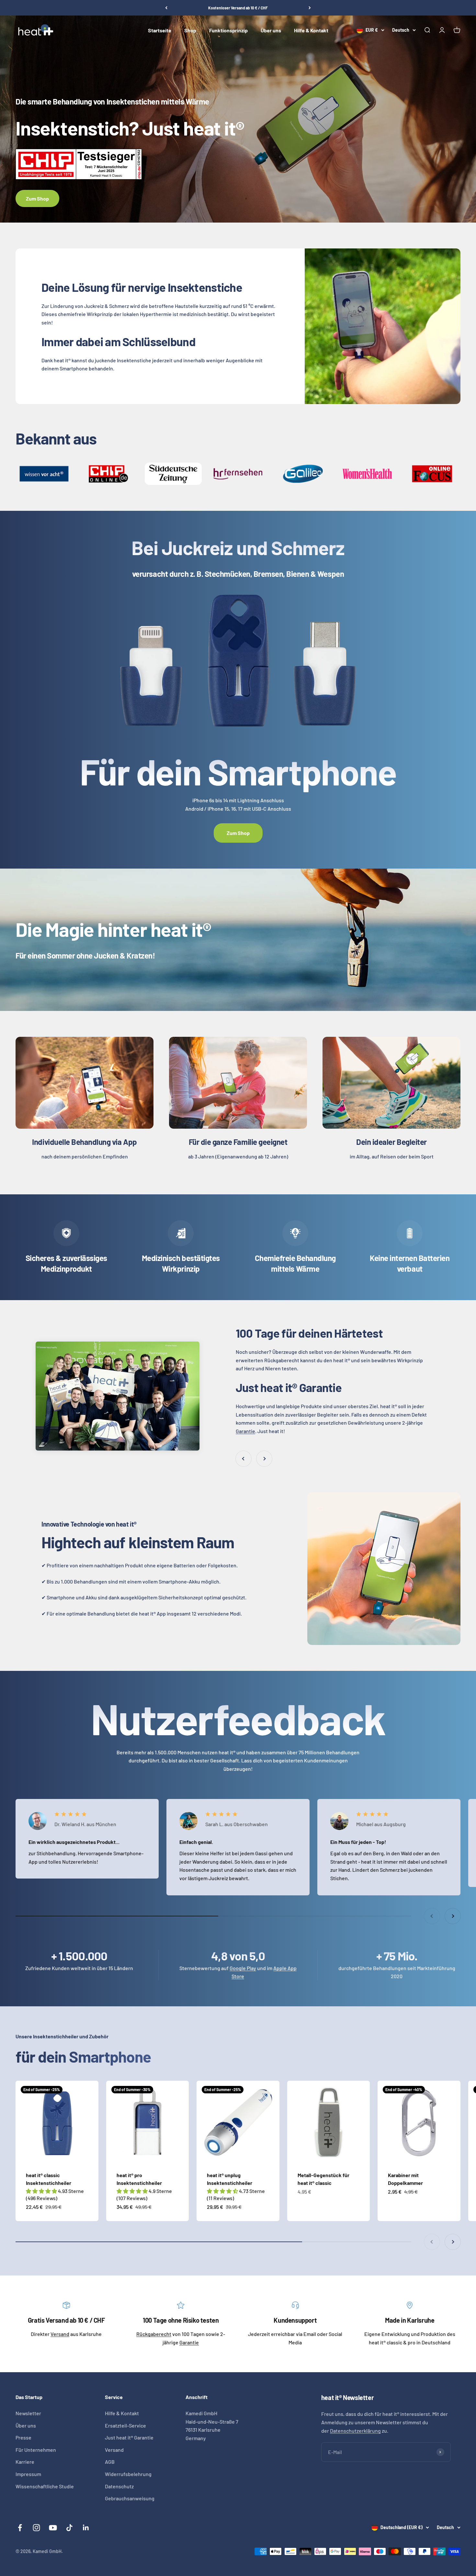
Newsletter (28, 2413)
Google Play (243, 1968)
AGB (110, 2462)
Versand (60, 2334)
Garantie (245, 1431)
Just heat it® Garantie (129, 2437)
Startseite (160, 30)
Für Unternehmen (36, 2450)
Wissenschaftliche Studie (45, 2486)
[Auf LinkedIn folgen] (86, 2528)
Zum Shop (37, 198)
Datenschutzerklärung (355, 2431)
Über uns (271, 30)
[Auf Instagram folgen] (36, 2528)
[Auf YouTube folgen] (53, 2528)
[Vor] (310, 8)
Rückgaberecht (154, 2334)
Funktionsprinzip (228, 30)
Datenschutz (119, 2486)
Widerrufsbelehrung (128, 2474)
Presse (23, 2437)
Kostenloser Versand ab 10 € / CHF (238, 8)
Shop (190, 30)
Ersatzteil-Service (125, 2425)
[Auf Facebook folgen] (20, 2528)
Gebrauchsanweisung (130, 2498)
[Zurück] (166, 8)
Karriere (25, 2462)
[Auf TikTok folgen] (69, 2528)
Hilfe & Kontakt (311, 30)
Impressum (28, 2474)
